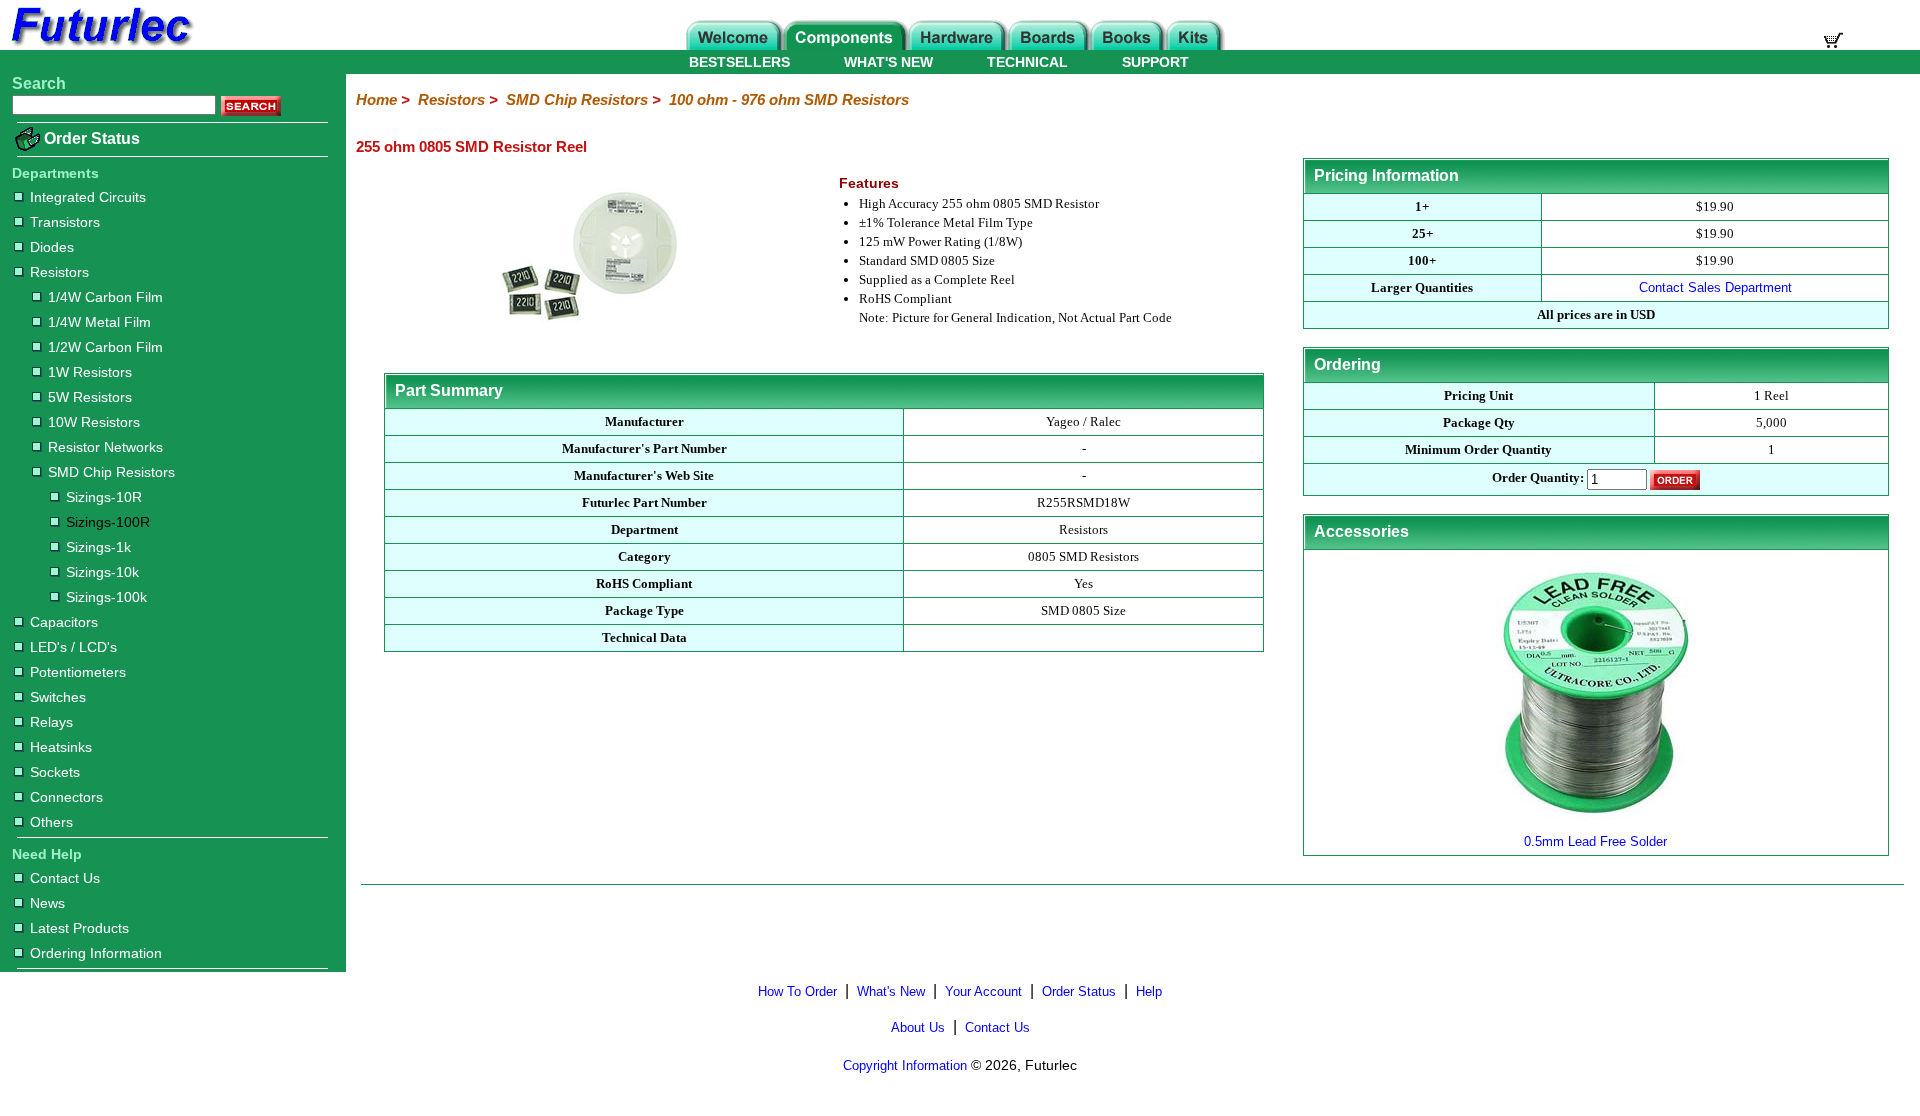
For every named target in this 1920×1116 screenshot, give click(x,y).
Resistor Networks (105, 447)
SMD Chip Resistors (111, 472)
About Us (918, 1027)
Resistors (59, 272)
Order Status (92, 138)
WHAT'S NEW (888, 62)
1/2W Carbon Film (105, 347)
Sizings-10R (104, 497)
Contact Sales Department (1715, 287)
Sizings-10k (102, 572)
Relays (51, 722)
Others (51, 822)
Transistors (65, 222)
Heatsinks (61, 747)
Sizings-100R (108, 522)
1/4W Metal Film (99, 322)
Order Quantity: (1538, 478)
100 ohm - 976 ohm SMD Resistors (789, 99)
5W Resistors (90, 397)
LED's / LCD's (73, 647)
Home (376, 99)
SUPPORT (1155, 62)
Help (1149, 991)
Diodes (52, 247)
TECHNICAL (1027, 62)
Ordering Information (96, 953)
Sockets (55, 772)
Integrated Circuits (88, 197)
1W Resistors (90, 372)
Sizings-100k (106, 597)
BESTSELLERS (739, 62)
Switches (58, 697)
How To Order (797, 991)
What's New (891, 991)
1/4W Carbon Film (105, 297)
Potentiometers (78, 672)
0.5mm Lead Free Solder (1595, 841)
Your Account (983, 991)
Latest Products (79, 928)
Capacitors (64, 622)
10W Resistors (94, 422)
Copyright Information (905, 1065)
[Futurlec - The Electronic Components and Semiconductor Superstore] (100, 44)
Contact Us (65, 878)
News (47, 903)
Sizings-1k (98, 547)
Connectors (66, 797)
